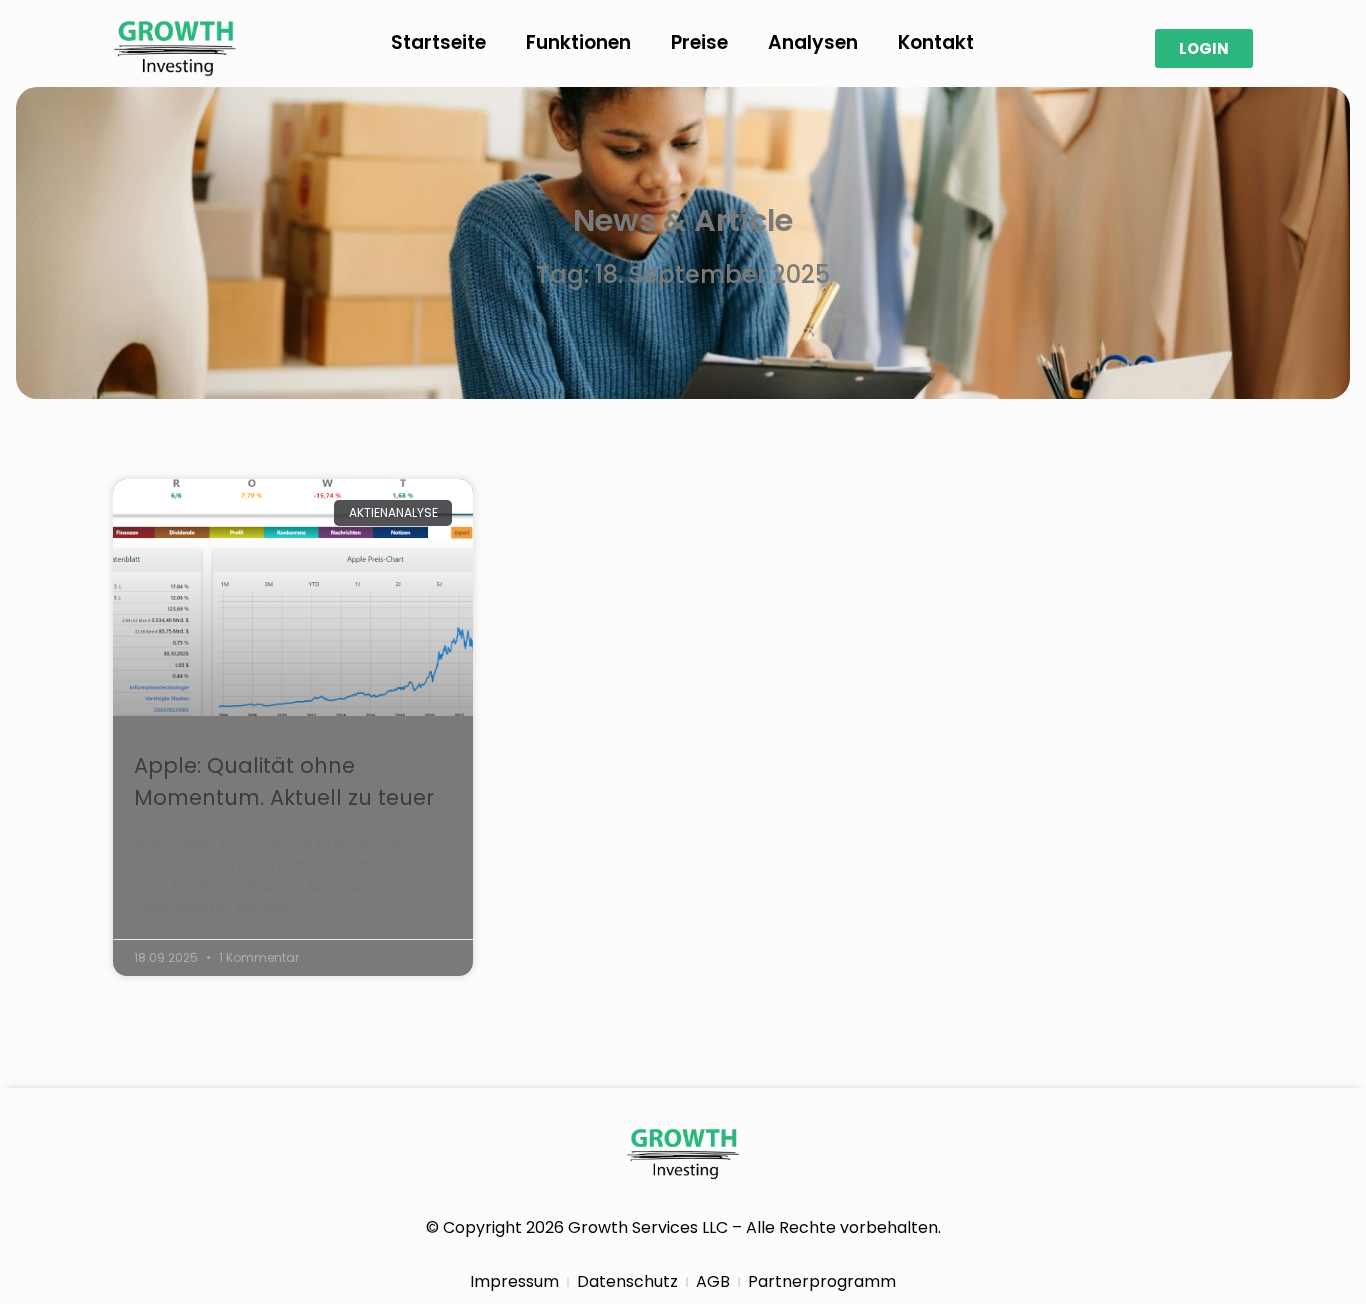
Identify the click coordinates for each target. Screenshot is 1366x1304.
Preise (699, 42)
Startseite (438, 42)
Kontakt (936, 42)
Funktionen (578, 42)
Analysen (813, 42)
